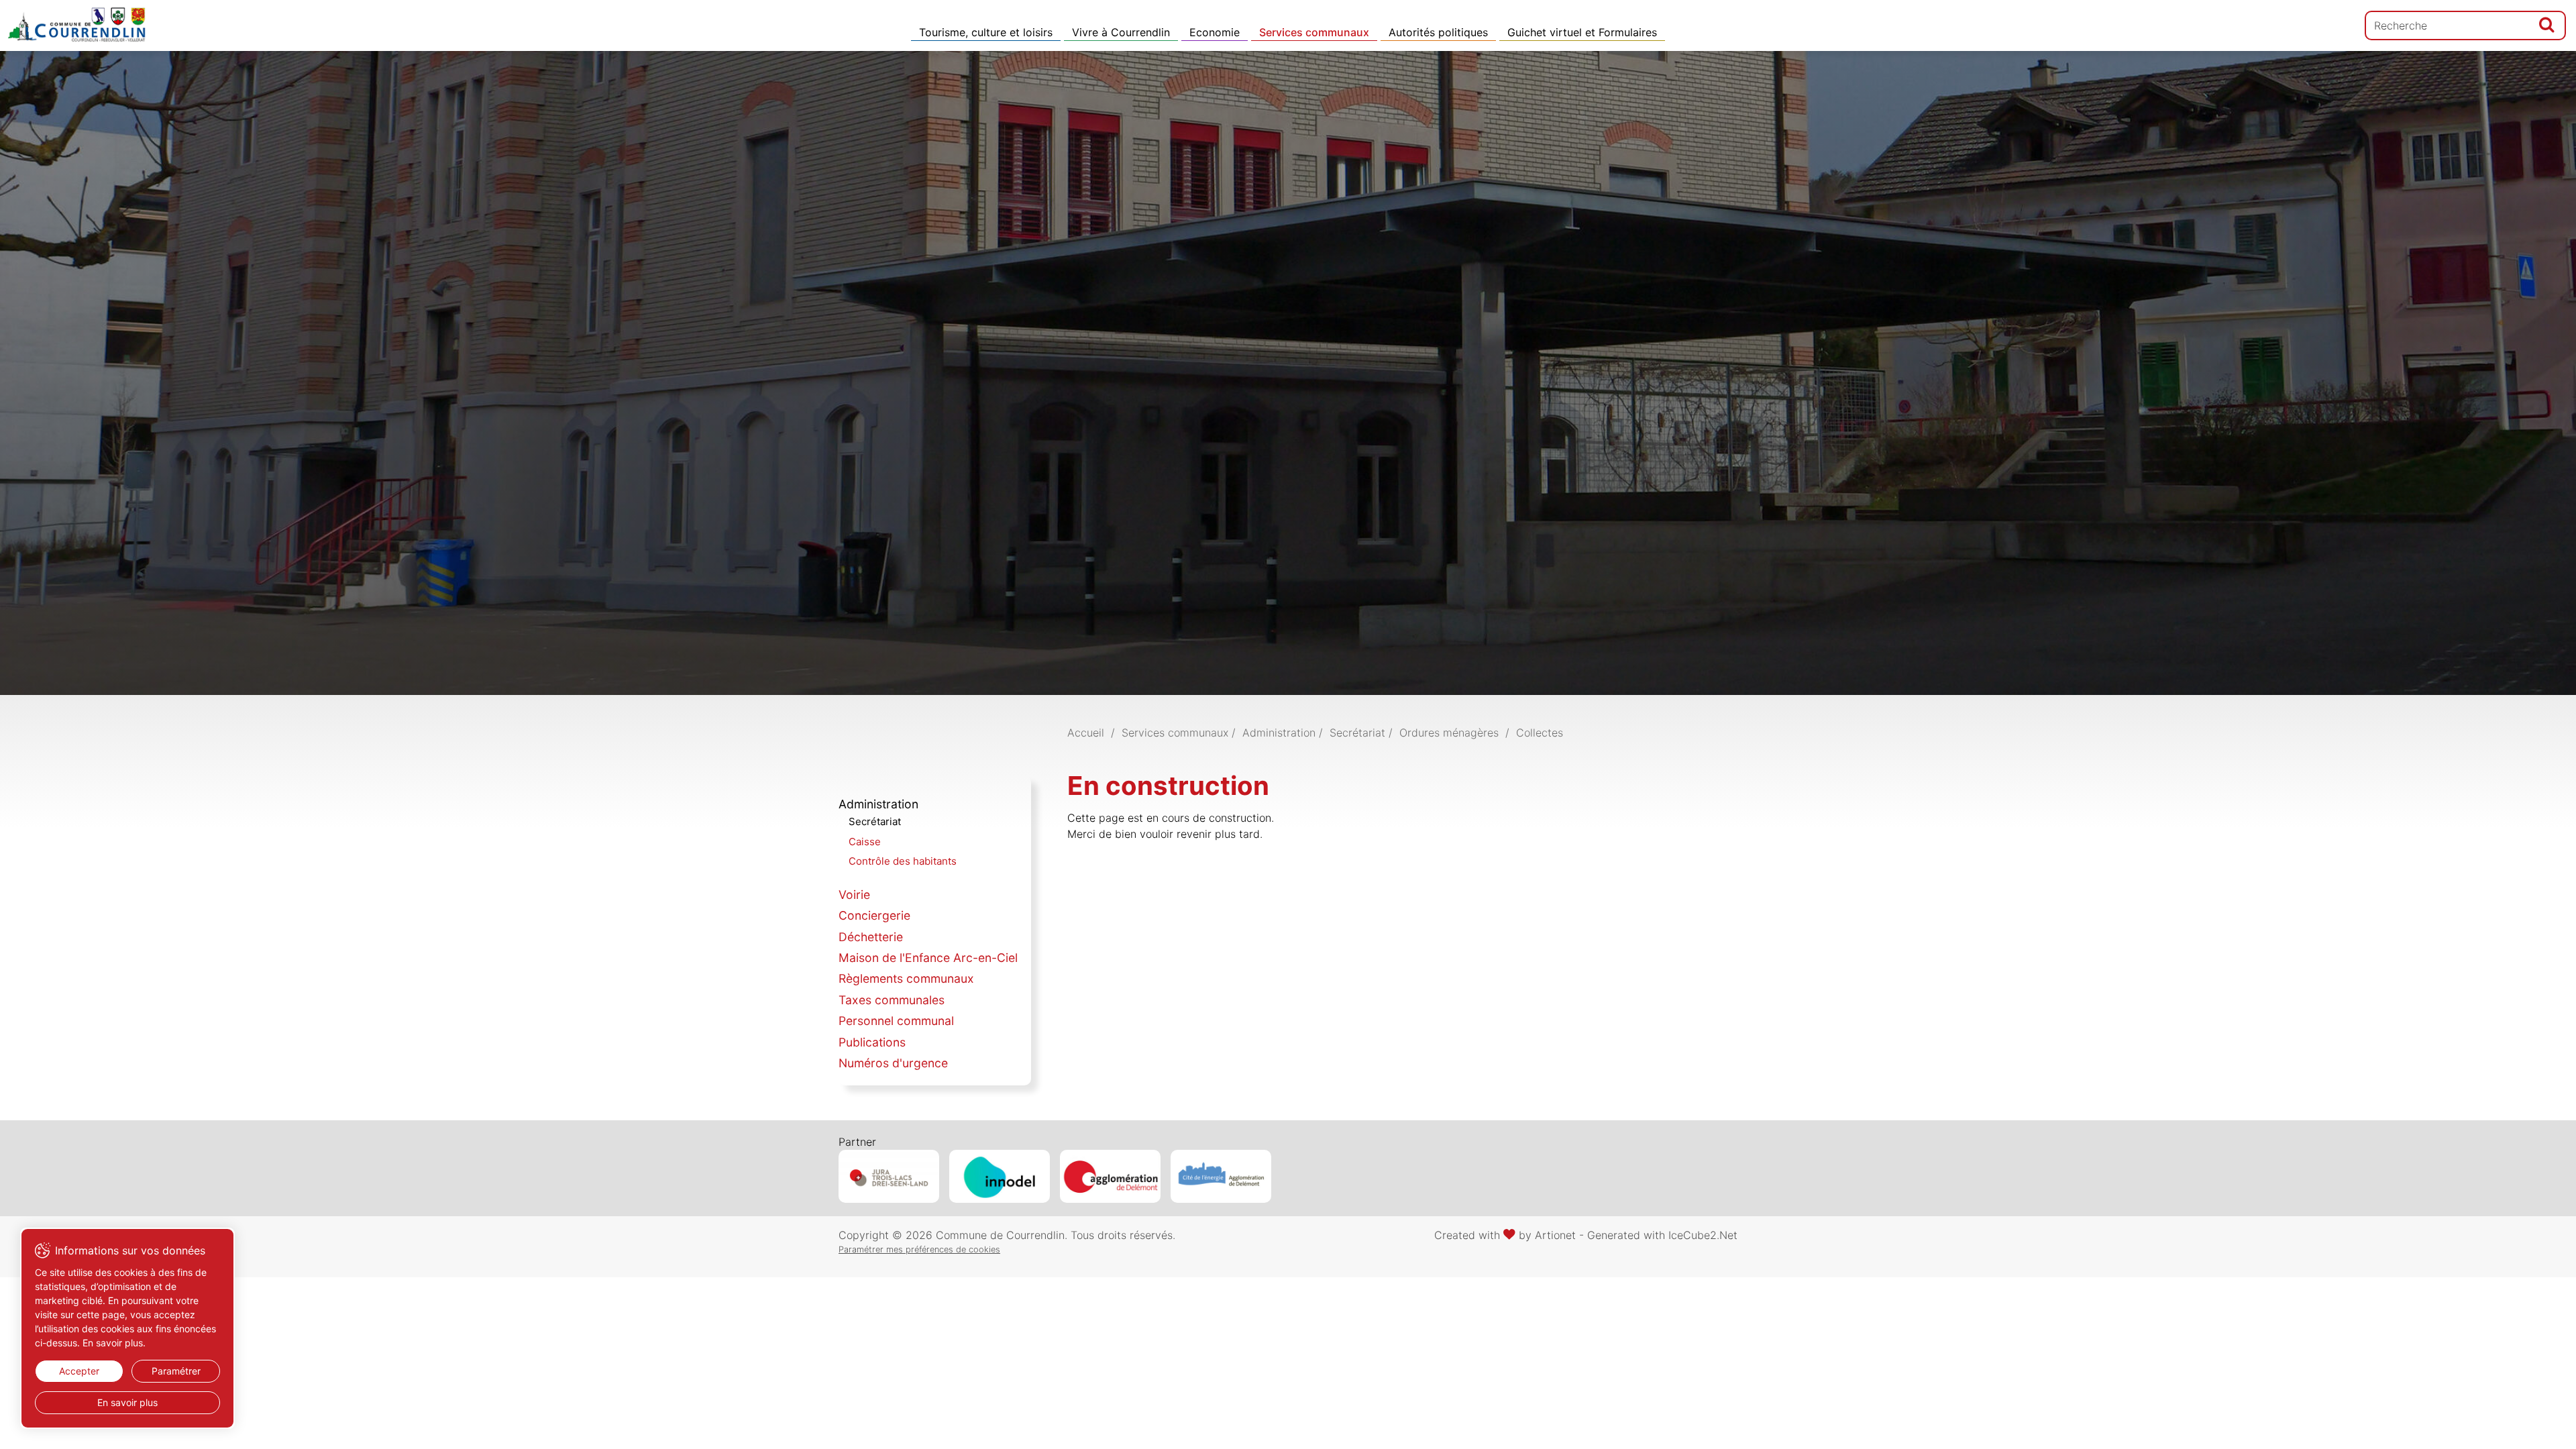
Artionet (1555, 1235)
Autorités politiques (1438, 32)
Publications (872, 1042)
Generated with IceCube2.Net (1662, 1235)
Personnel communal (896, 1021)
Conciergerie (874, 915)
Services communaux (1314, 32)
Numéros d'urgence (893, 1063)
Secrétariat (875, 821)
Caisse (865, 842)
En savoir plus (127, 1402)
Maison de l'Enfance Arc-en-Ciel (928, 958)
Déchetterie (871, 937)
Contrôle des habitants (903, 861)
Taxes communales (892, 1000)
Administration (878, 804)
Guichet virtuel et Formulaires (1582, 32)
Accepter (79, 1371)
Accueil (1086, 733)
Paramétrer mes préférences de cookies (919, 1249)
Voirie (854, 895)
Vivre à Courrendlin (1121, 32)
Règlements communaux (906, 978)
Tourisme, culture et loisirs (986, 32)
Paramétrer (176, 1371)
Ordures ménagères (1449, 733)
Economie (1215, 32)
